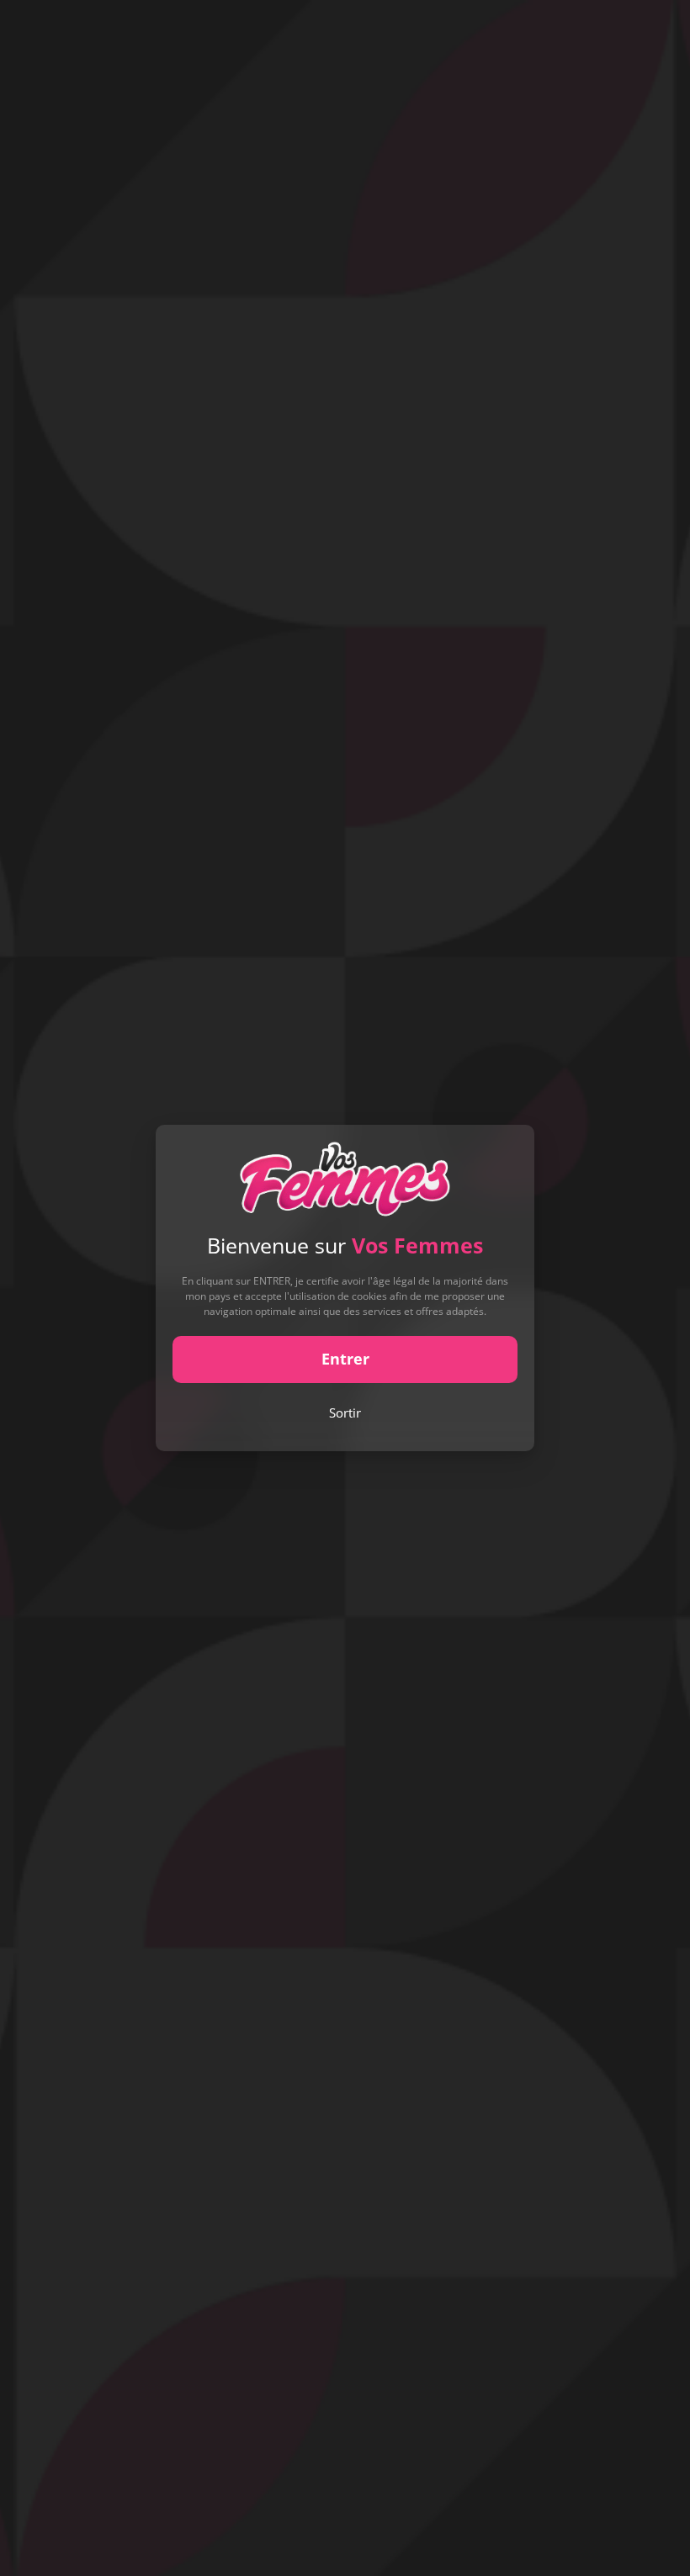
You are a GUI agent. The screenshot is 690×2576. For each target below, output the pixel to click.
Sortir (345, 1413)
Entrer (345, 1359)
